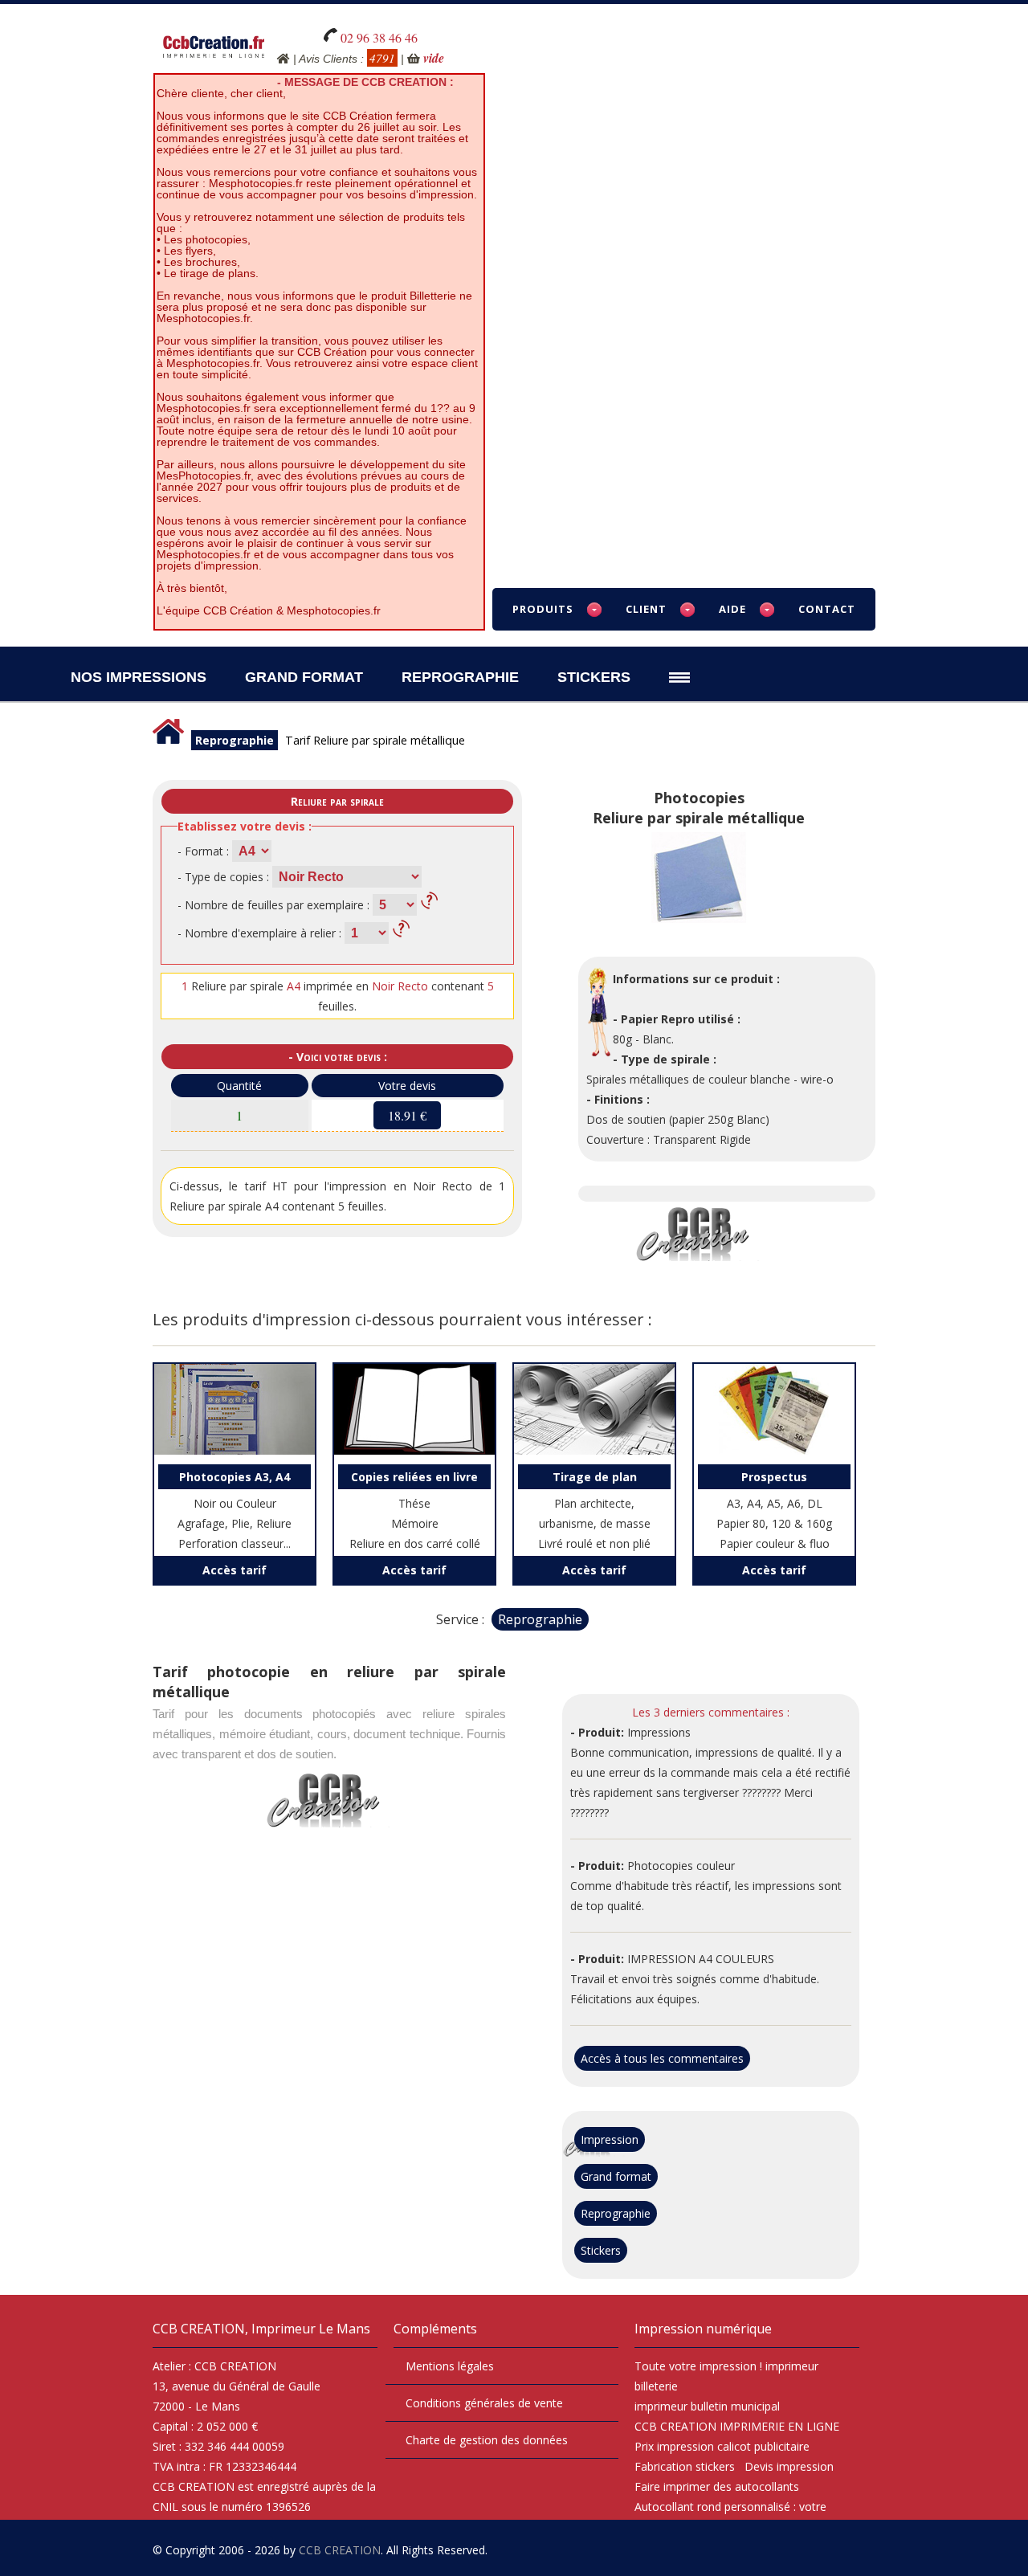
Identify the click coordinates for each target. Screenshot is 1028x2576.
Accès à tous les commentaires (662, 2058)
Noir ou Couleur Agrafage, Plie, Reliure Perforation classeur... (235, 1510)
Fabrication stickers (685, 2466)
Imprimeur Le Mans (311, 2329)
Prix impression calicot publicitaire (722, 2446)
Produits (543, 609)
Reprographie (460, 677)
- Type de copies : (223, 877)
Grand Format (304, 677)
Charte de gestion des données (487, 2440)
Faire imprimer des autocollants (717, 2486)
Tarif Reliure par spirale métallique (375, 740)
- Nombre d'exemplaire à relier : (259, 933)
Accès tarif (235, 1570)
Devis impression (789, 2466)
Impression (610, 2139)
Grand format (616, 2176)
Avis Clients (328, 59)
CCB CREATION (340, 2550)
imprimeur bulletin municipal (707, 2406)
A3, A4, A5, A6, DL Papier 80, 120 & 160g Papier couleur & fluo (774, 1510)
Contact (827, 609)
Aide (732, 609)
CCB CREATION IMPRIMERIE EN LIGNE (737, 2426)
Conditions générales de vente (484, 2403)
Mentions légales (450, 2366)
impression (728, 2366)
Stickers (594, 677)
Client (646, 609)
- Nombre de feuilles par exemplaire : (273, 905)
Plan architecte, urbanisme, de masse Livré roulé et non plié (594, 1510)
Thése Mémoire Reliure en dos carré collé (415, 1510)
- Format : (203, 851)
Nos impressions (139, 677)
